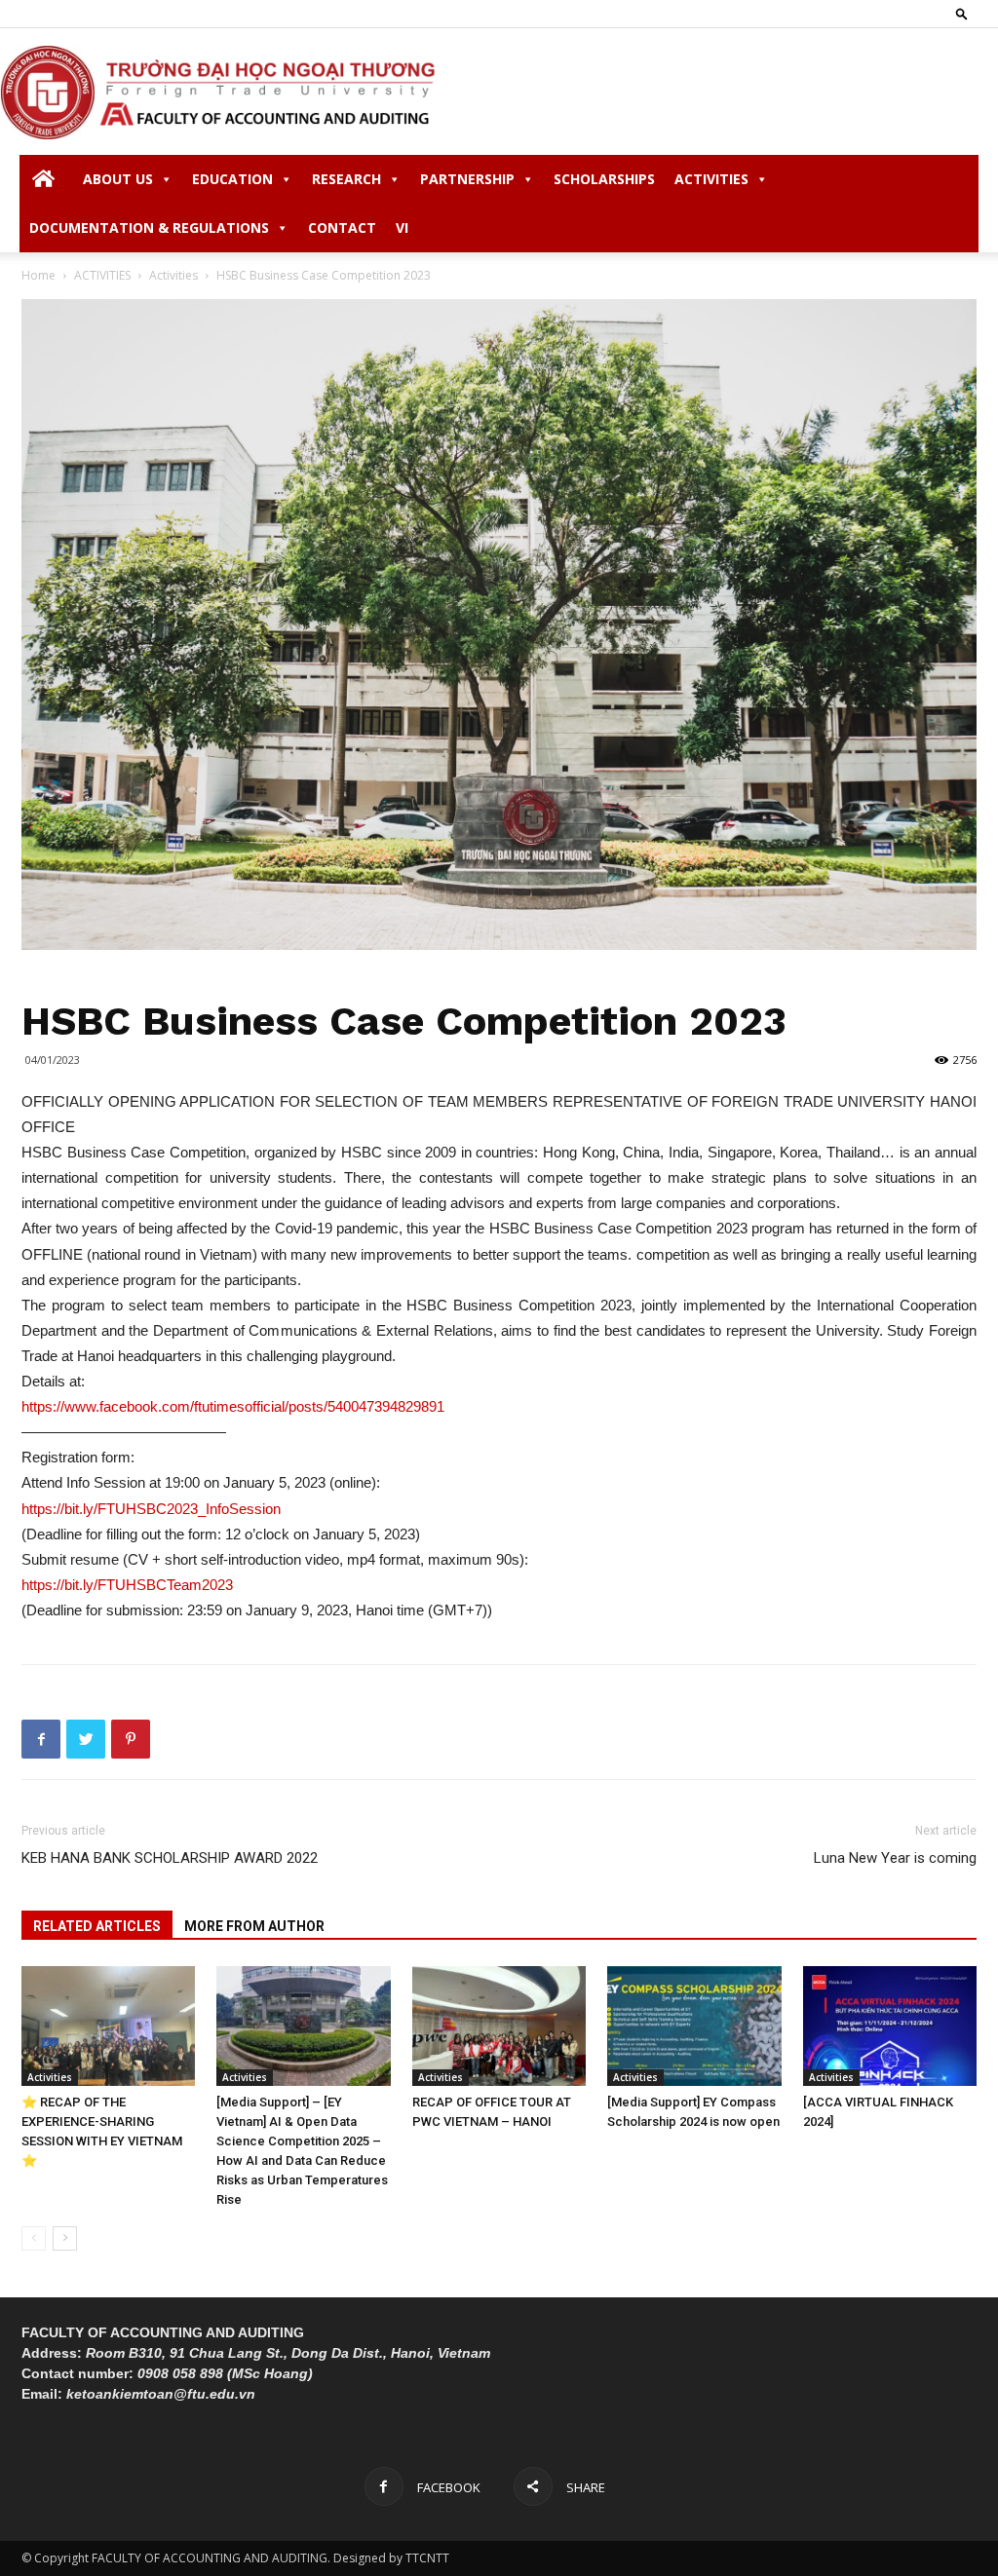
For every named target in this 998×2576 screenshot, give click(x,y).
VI (402, 227)
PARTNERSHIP (467, 179)
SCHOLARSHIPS (604, 179)
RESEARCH (346, 179)
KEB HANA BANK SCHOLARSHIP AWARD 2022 (170, 1858)
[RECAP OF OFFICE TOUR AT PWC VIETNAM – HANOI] (499, 2026)
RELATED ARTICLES (97, 1926)
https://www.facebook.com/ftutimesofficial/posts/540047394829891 (233, 1406)
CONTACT (342, 227)
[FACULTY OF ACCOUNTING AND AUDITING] (499, 93)
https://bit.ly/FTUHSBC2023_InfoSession (151, 1509)
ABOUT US (118, 179)
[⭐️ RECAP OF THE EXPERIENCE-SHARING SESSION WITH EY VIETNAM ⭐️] (108, 2026)
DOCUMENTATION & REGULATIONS (149, 227)
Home (38, 275)
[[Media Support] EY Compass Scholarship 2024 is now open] (694, 2026)
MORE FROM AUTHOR (254, 1926)
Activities (173, 275)
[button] (962, 13)
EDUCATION (232, 179)
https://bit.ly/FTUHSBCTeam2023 (127, 1585)
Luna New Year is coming (895, 1858)
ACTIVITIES (711, 179)
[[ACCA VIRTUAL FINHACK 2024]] (890, 2026)
